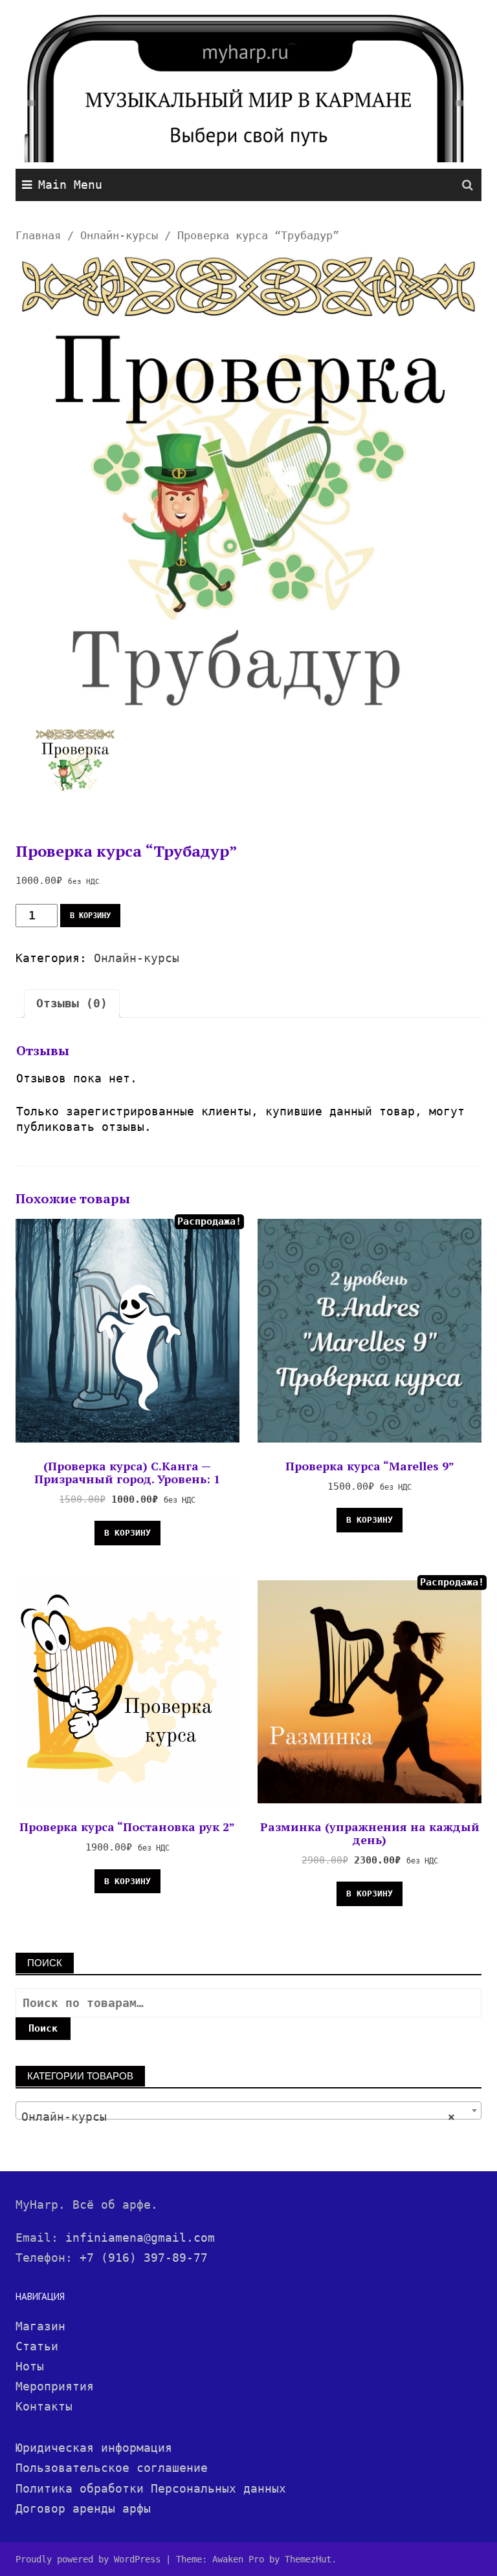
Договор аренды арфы (83, 2508)
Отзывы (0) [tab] (72, 1003)
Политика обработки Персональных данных (151, 2488)
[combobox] (248, 2110)
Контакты (44, 2406)
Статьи (37, 2346)
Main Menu (70, 185)
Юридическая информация (94, 2448)
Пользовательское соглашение (112, 2468)
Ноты (30, 2366)
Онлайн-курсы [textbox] (238, 2117)
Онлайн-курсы (119, 236)
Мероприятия (55, 2386)
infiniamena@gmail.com (140, 2238)
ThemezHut (308, 2559)
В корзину (90, 916)
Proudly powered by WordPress (88, 2559)
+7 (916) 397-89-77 (144, 2258)
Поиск (43, 2028)
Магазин (40, 2326)
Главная (38, 236)
